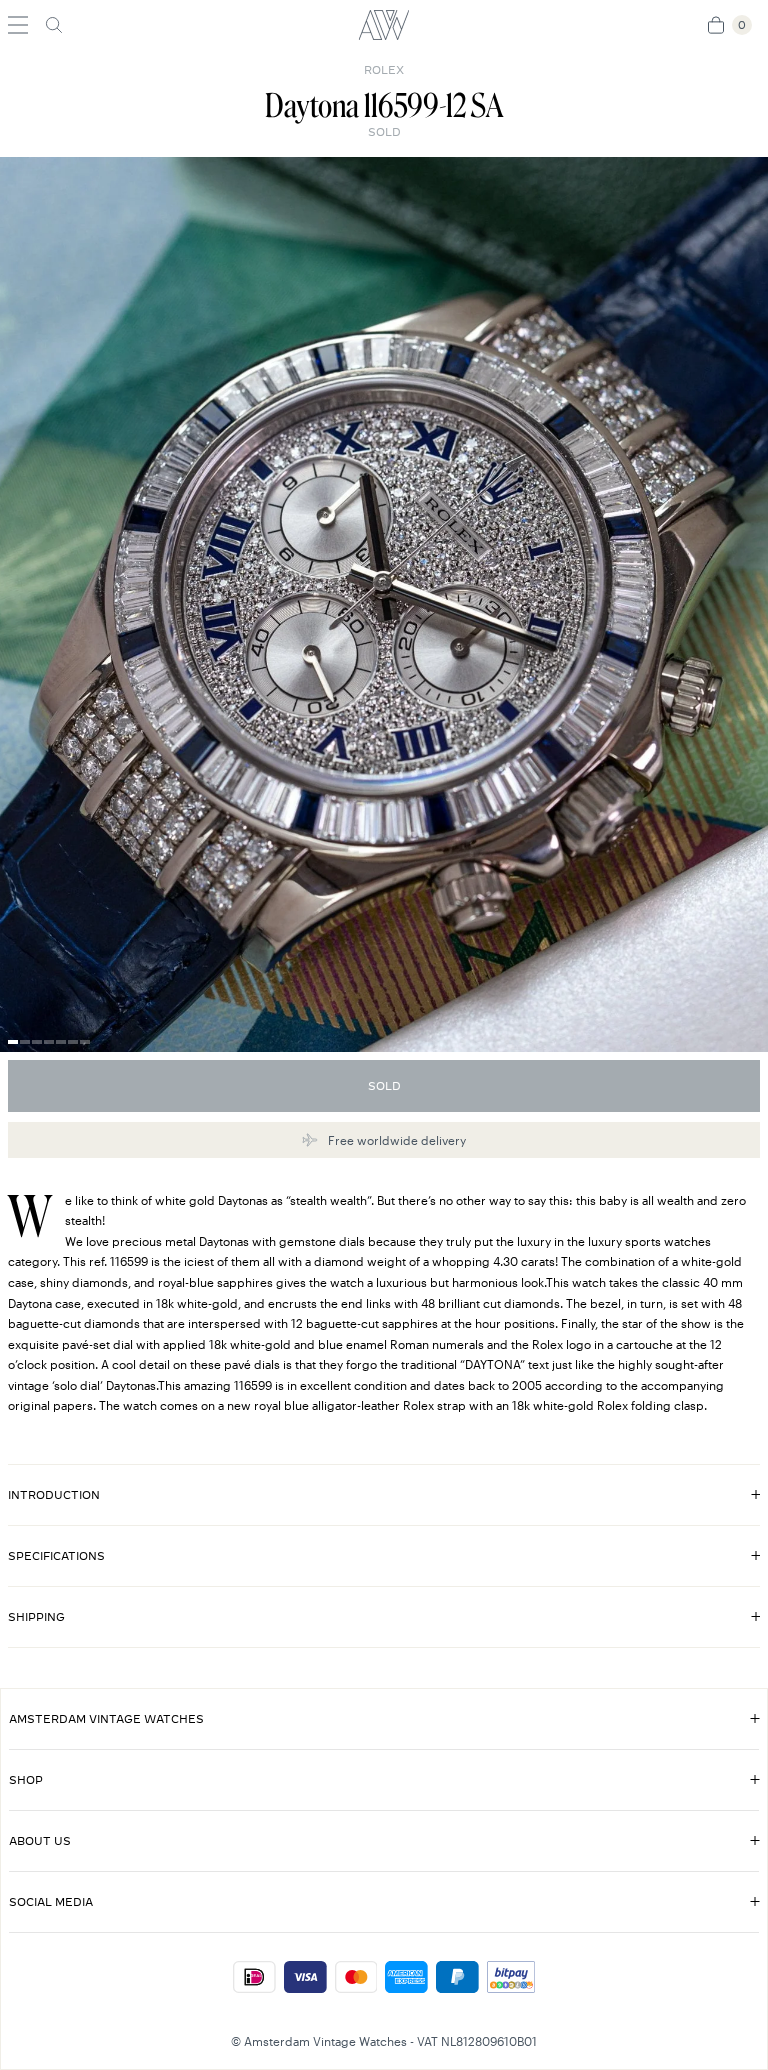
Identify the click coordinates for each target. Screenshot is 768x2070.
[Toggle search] (54, 25)
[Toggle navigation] (18, 25)
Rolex (384, 70)
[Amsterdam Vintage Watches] (384, 25)
